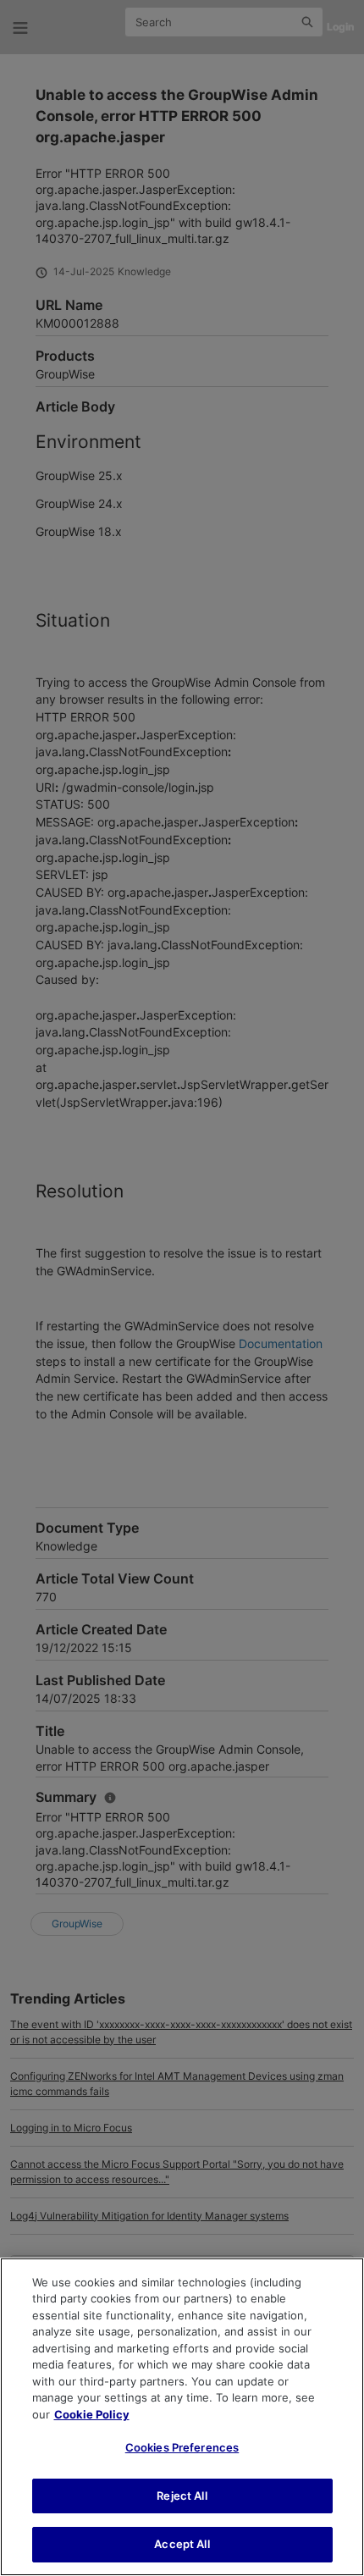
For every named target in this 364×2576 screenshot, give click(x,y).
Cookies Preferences (182, 2447)
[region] (182, 2417)
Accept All (182, 2544)
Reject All (182, 2496)
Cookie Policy (92, 2414)
